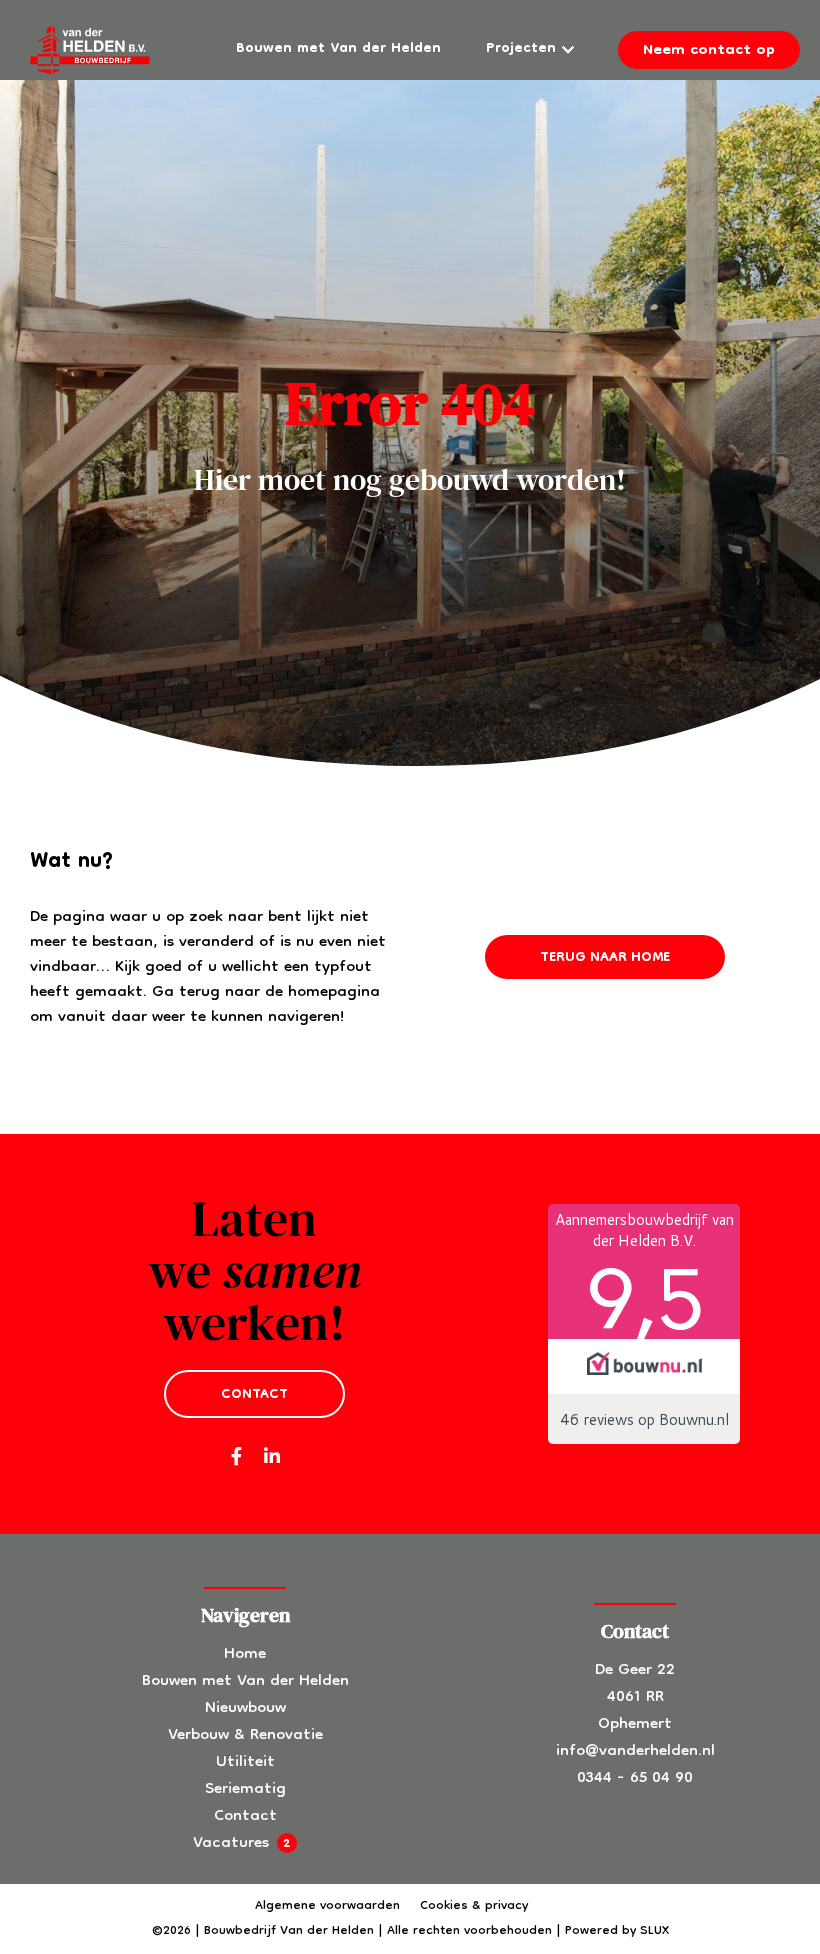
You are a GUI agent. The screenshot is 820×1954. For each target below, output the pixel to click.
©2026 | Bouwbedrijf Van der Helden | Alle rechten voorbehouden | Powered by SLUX (410, 1931)
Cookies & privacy (474, 1906)
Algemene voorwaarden (327, 1906)
